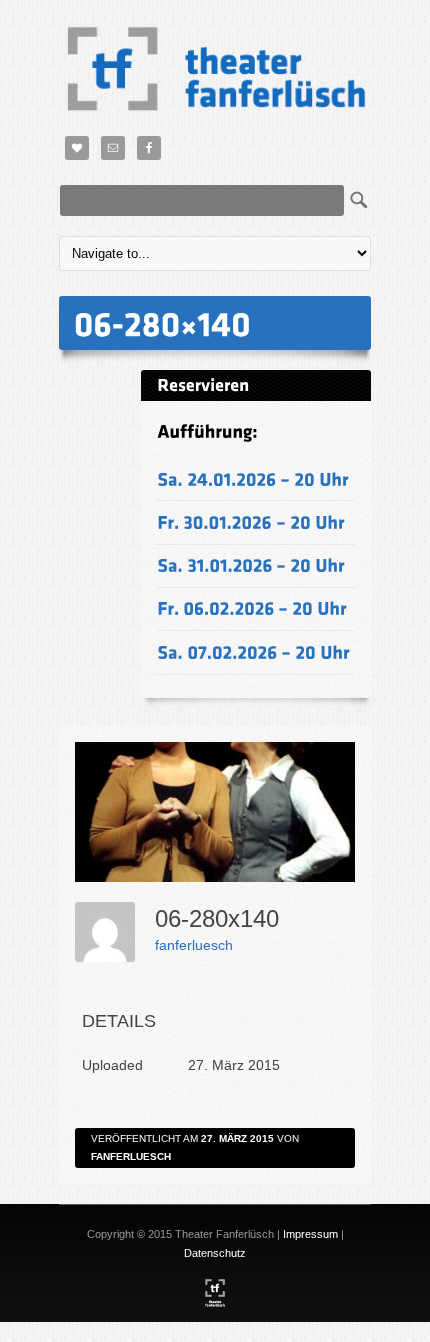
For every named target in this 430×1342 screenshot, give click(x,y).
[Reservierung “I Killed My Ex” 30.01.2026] (251, 521)
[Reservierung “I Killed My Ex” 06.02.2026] (252, 608)
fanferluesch (194, 945)
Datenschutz (215, 1253)
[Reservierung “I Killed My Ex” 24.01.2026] (253, 478)
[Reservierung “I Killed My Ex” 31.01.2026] (251, 565)
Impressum (310, 1234)
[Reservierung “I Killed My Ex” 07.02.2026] (253, 651)
